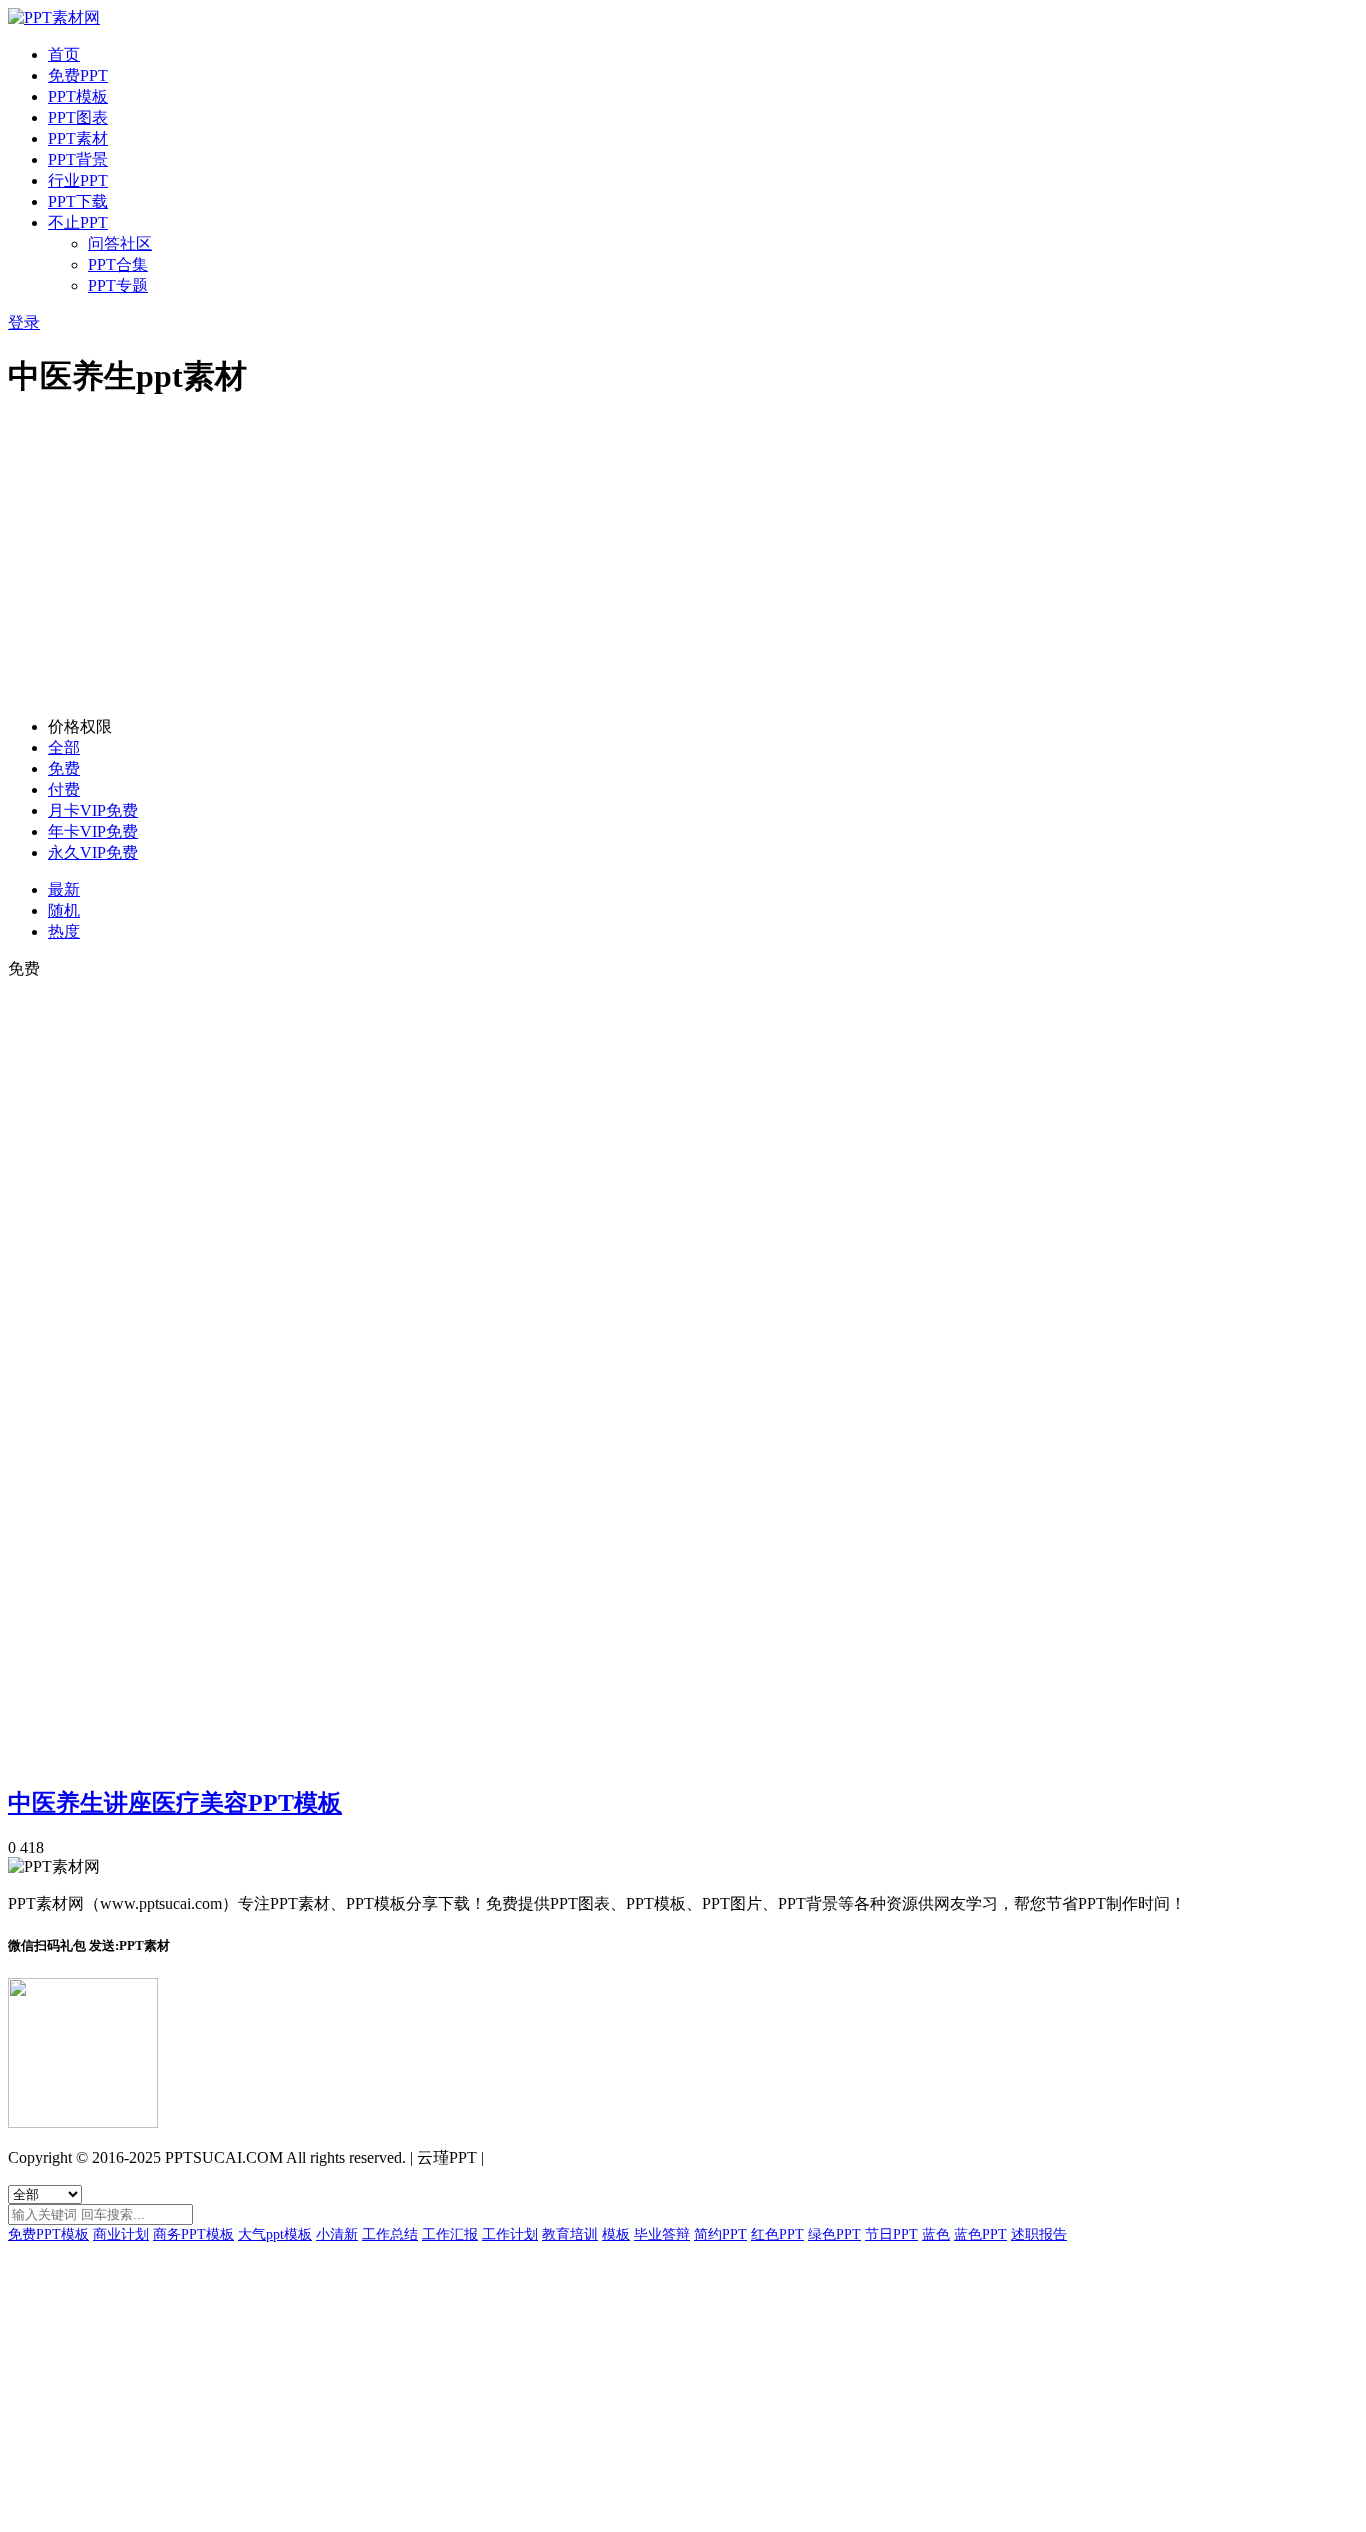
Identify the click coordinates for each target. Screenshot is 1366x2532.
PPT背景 (78, 159)
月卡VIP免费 (93, 810)
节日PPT (891, 2234)
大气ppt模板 (275, 2234)
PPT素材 (78, 138)
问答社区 (120, 243)
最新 (64, 889)
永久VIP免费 (93, 852)
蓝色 (936, 2234)
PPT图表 (78, 117)
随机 (64, 910)
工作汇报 (450, 2234)
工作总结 (390, 2234)
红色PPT (777, 2234)
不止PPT (78, 222)
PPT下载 (78, 201)
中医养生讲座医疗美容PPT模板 (175, 1803)
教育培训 (570, 2234)
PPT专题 (118, 285)
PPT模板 (78, 96)
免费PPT (78, 75)
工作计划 (510, 2234)
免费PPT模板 (48, 2234)
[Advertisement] (683, 561)
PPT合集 (118, 264)
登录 (24, 322)
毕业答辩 (662, 2234)
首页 (64, 54)
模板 (616, 2234)
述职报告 (1039, 2234)
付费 (64, 789)
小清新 (337, 2234)
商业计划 (121, 2234)
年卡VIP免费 (93, 831)
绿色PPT (834, 2234)
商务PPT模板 (193, 2234)
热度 (64, 931)
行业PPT (78, 180)
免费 (64, 768)
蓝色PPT (980, 2234)
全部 (64, 747)
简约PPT (720, 2234)
